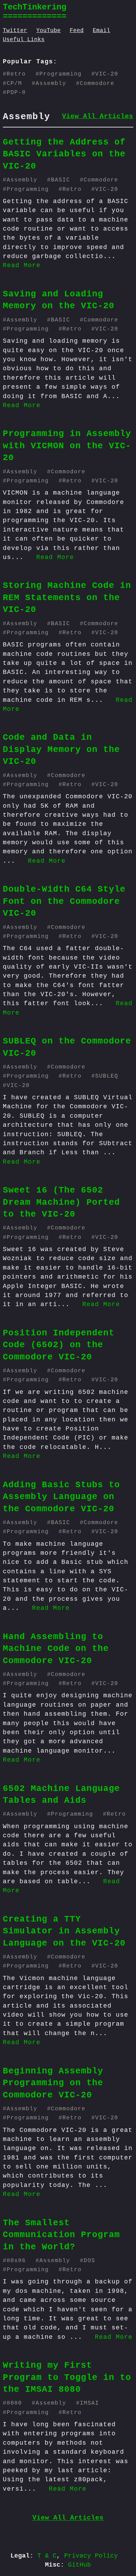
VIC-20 (107, 74)
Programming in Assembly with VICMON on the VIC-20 (67, 446)
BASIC (61, 180)
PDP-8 (16, 93)
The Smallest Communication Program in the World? (61, 2235)
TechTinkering (35, 7)
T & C (47, 2556)
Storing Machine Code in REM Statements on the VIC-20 (67, 598)
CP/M (14, 84)
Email (101, 31)
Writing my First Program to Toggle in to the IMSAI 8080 (67, 2377)
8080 (14, 2403)
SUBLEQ (107, 1076)
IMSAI (89, 2403)
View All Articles (98, 116)
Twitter (15, 31)
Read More (22, 265)
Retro (16, 74)
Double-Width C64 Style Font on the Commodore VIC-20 (64, 901)
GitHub (80, 2565)
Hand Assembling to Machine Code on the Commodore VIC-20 (56, 1649)
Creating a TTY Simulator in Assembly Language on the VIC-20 (64, 1931)
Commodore (97, 84)
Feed (77, 31)
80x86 (16, 2261)
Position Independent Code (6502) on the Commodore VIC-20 (59, 1345)
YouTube (48, 31)
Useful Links (24, 40)
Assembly (51, 84)
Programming (61, 74)
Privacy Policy (91, 2556)
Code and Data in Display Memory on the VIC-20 (61, 749)
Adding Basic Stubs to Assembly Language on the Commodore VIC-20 (61, 1497)
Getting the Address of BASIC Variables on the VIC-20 (64, 154)
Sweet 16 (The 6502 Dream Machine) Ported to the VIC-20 (61, 1202)
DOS (89, 2261)
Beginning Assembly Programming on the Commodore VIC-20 (53, 2083)
